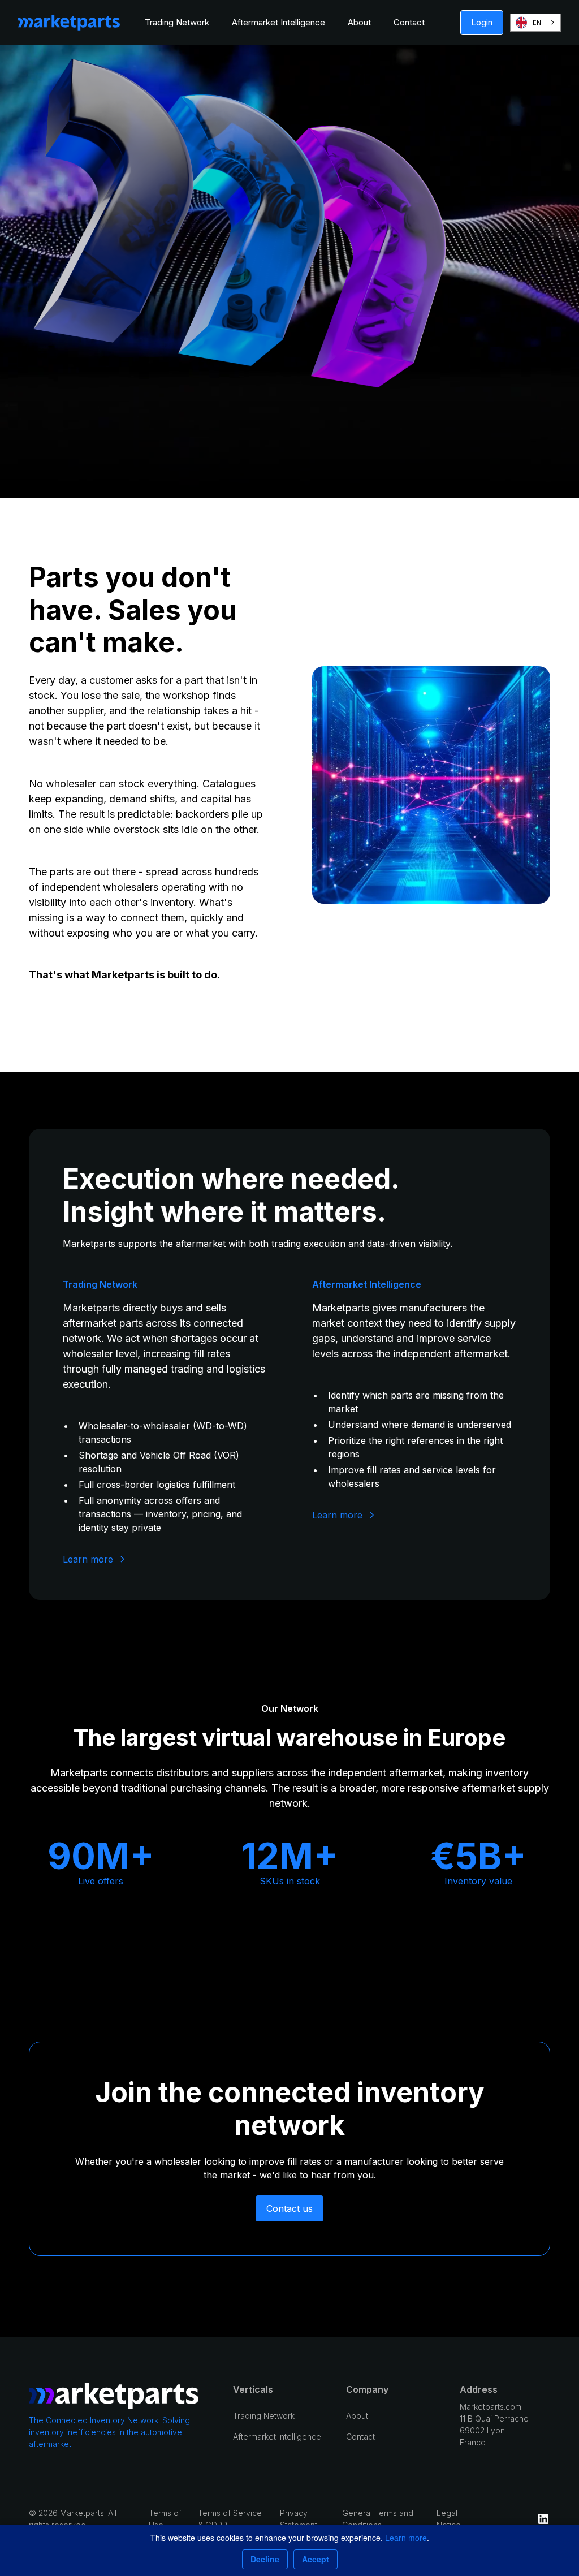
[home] (69, 23)
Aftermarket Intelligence (278, 22)
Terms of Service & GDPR (230, 2519)
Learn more (406, 2538)
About (359, 22)
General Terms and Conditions (378, 2519)
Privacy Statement (299, 2519)
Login (482, 22)
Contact (409, 22)
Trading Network (177, 22)
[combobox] (535, 23)
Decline (265, 2559)
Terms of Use (165, 2519)
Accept (316, 2559)
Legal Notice (449, 2519)
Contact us (289, 2208)
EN (537, 23)
